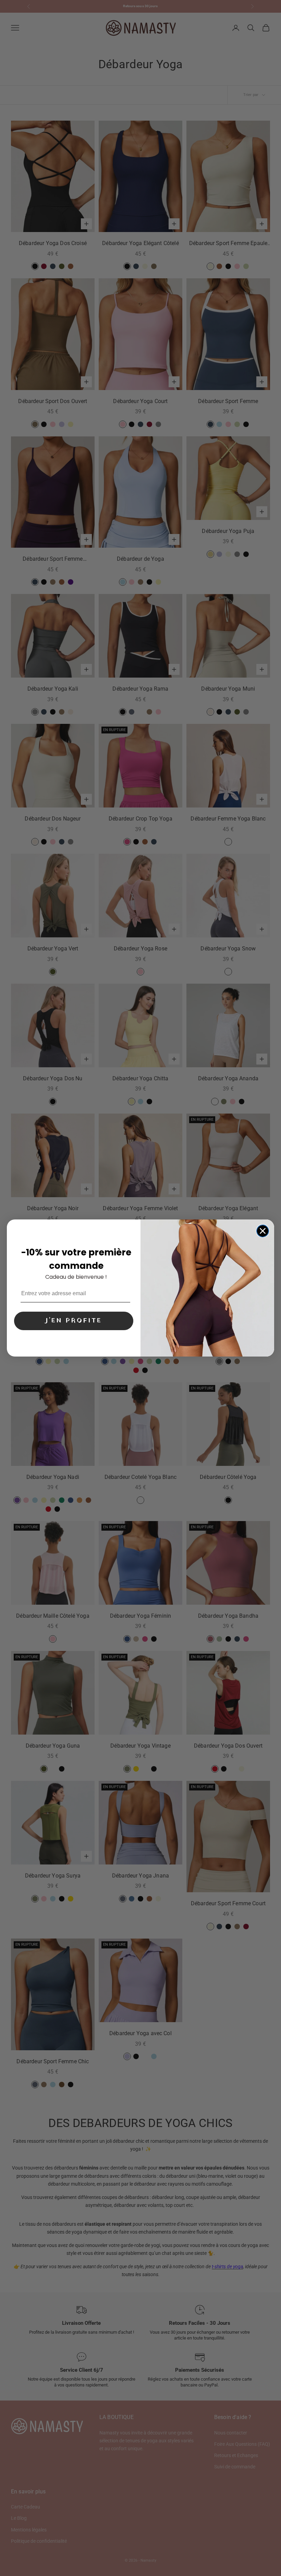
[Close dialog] (263, 1231)
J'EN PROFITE (74, 1321)
